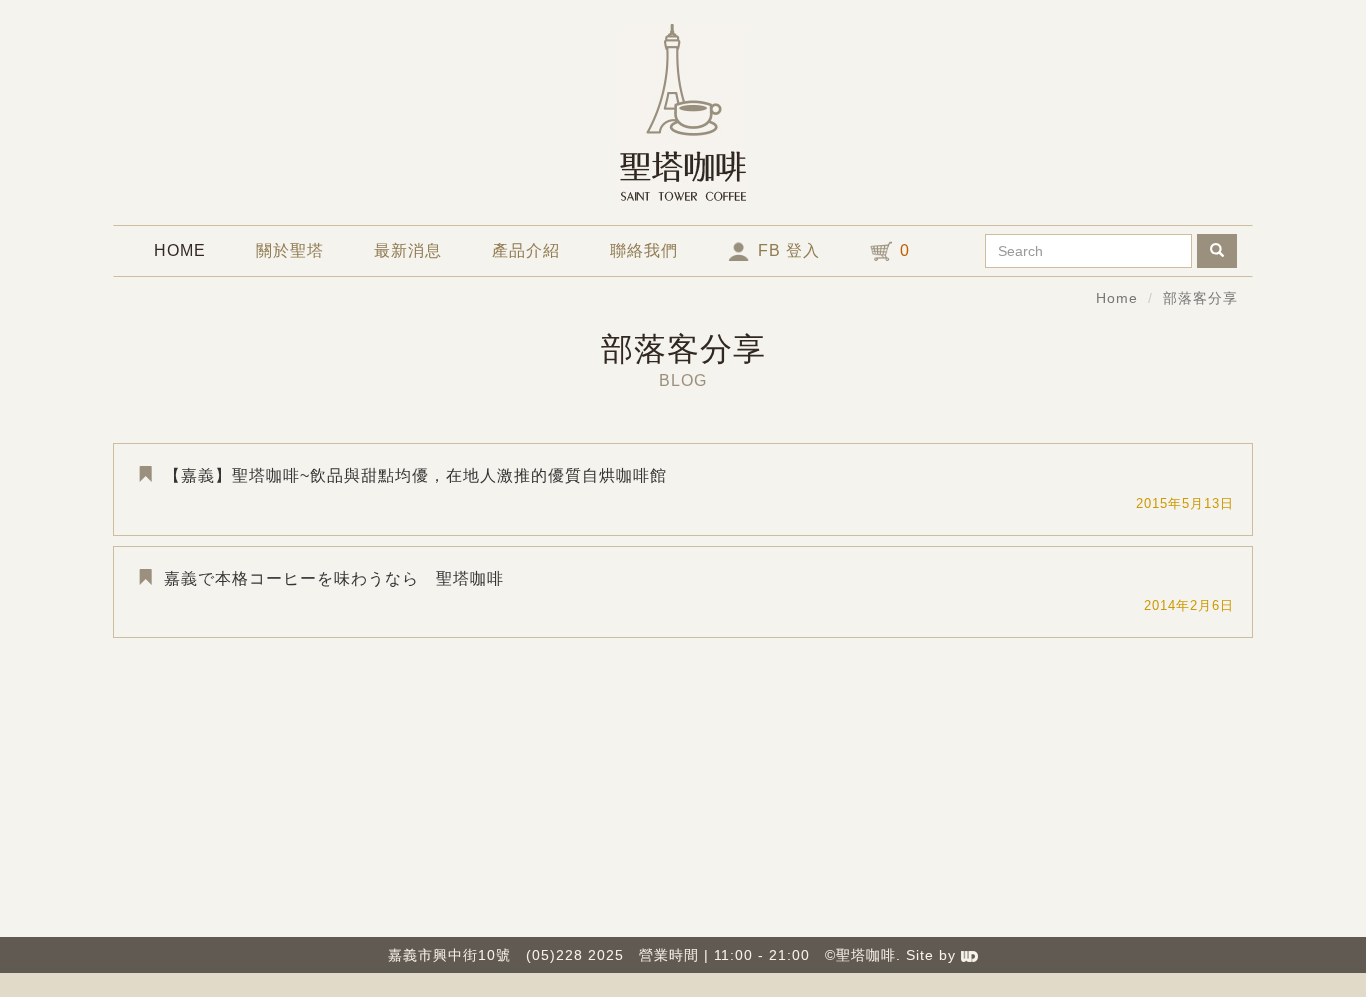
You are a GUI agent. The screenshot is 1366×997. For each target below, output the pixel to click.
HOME (192, 250)
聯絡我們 (644, 250)
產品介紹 (526, 250)
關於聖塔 (290, 250)
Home (1117, 298)
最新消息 (408, 250)
